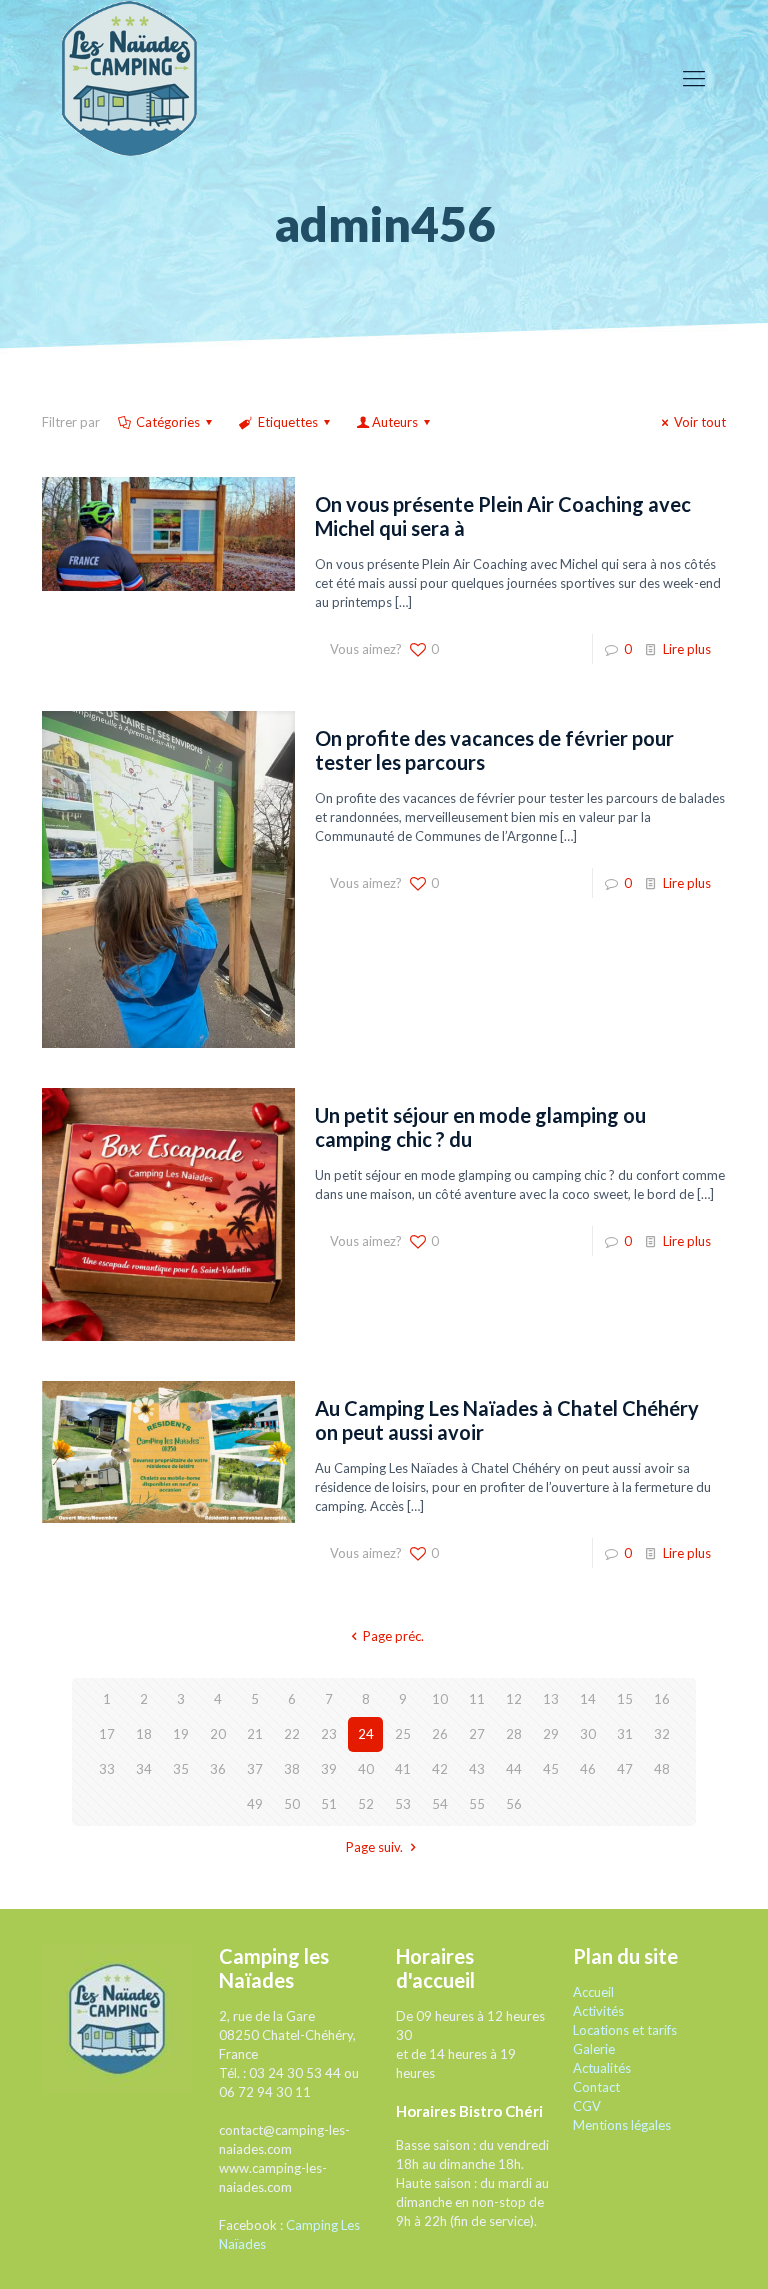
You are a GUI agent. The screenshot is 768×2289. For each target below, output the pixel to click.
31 (625, 1734)
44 (514, 1769)
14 (588, 1699)
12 (514, 1699)
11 (477, 1699)
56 (514, 1804)
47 (625, 1769)
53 (403, 1804)
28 (514, 1734)
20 (218, 1734)
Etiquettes (288, 422)
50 (292, 1804)
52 (366, 1804)
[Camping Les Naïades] (129, 77)
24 (366, 1734)
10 (440, 1699)
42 (440, 1769)
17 (107, 1734)
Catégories (168, 422)
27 (477, 1734)
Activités (598, 2011)
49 (255, 1804)
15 (625, 1699)
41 (403, 1769)
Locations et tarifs (625, 2030)
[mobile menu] (694, 78)
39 (329, 1769)
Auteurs (395, 422)
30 (588, 1734)
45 (551, 1769)
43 (477, 1769)
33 (107, 1769)
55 (477, 1804)
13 (551, 1699)
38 (292, 1769)
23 (329, 1734)
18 (144, 1734)
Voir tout (700, 422)
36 (218, 1769)
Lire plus (687, 649)
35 (181, 1769)
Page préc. (393, 1636)
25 (403, 1734)
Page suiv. (374, 1847)
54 (440, 1804)
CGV (587, 2106)
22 (292, 1734)
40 (366, 1769)
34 (144, 1769)
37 (255, 1769)
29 (551, 1734)
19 (181, 1734)
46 (588, 1769)
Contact (596, 2087)
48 (662, 1769)
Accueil (593, 1992)
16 (662, 1699)
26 (440, 1734)
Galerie (594, 2049)
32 (662, 1734)
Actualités (602, 2068)
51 (329, 1804)
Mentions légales (622, 2125)
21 (255, 1734)
